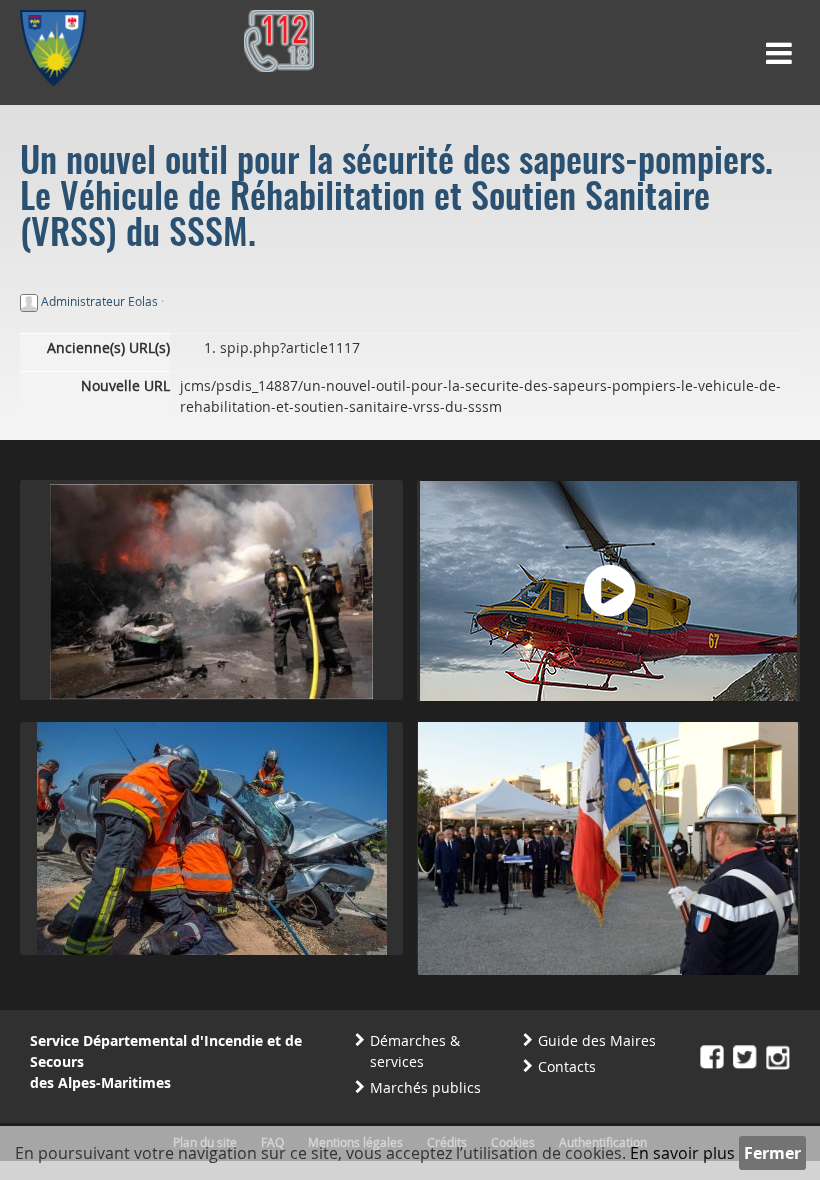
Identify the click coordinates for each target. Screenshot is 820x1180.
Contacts (567, 1066)
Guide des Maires (597, 1040)
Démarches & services (415, 1051)
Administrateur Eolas (99, 301)
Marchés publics (425, 1087)
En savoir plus (682, 1153)
